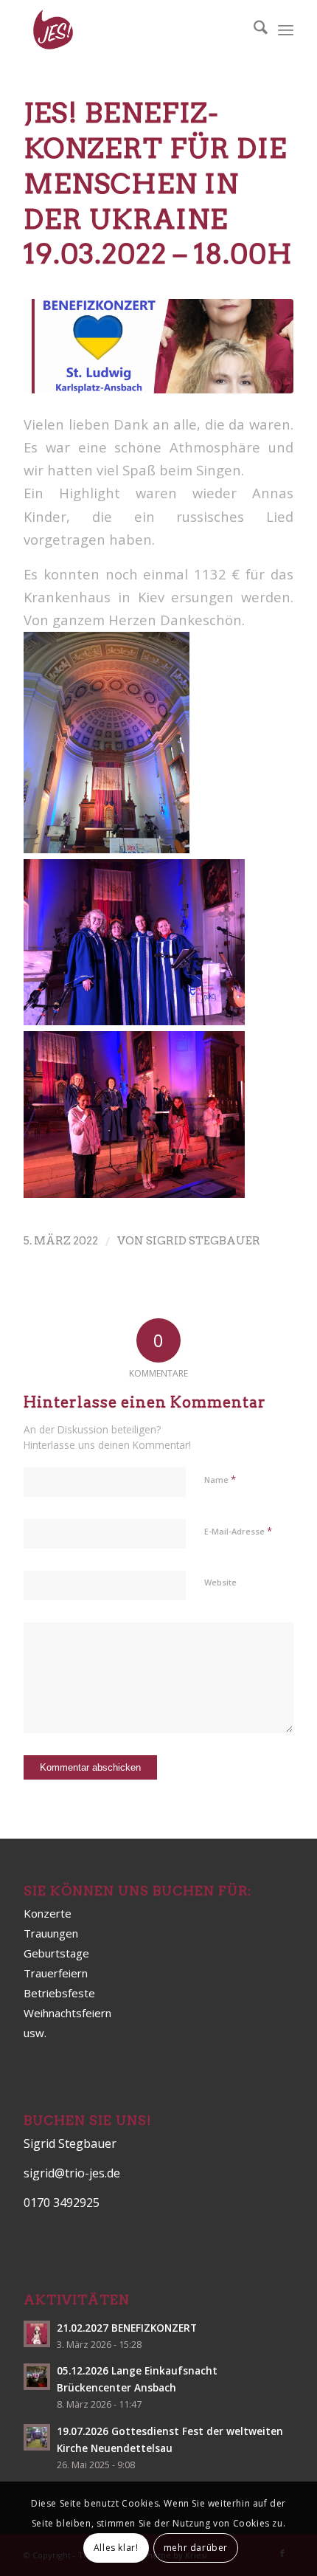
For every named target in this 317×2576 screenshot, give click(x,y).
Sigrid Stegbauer (203, 1241)
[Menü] (286, 30)
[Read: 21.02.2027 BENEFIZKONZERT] (37, 2334)
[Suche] (253, 30)
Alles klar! (116, 2548)
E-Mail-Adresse (238, 1531)
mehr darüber (196, 2548)
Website (220, 1582)
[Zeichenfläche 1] (131, 30)
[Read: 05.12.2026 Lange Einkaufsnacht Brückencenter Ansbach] (37, 2377)
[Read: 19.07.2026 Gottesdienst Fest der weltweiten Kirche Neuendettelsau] (37, 2437)
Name (220, 1479)
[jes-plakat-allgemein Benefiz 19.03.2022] (158, 346)
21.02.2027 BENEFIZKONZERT (127, 2328)
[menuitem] (253, 30)
